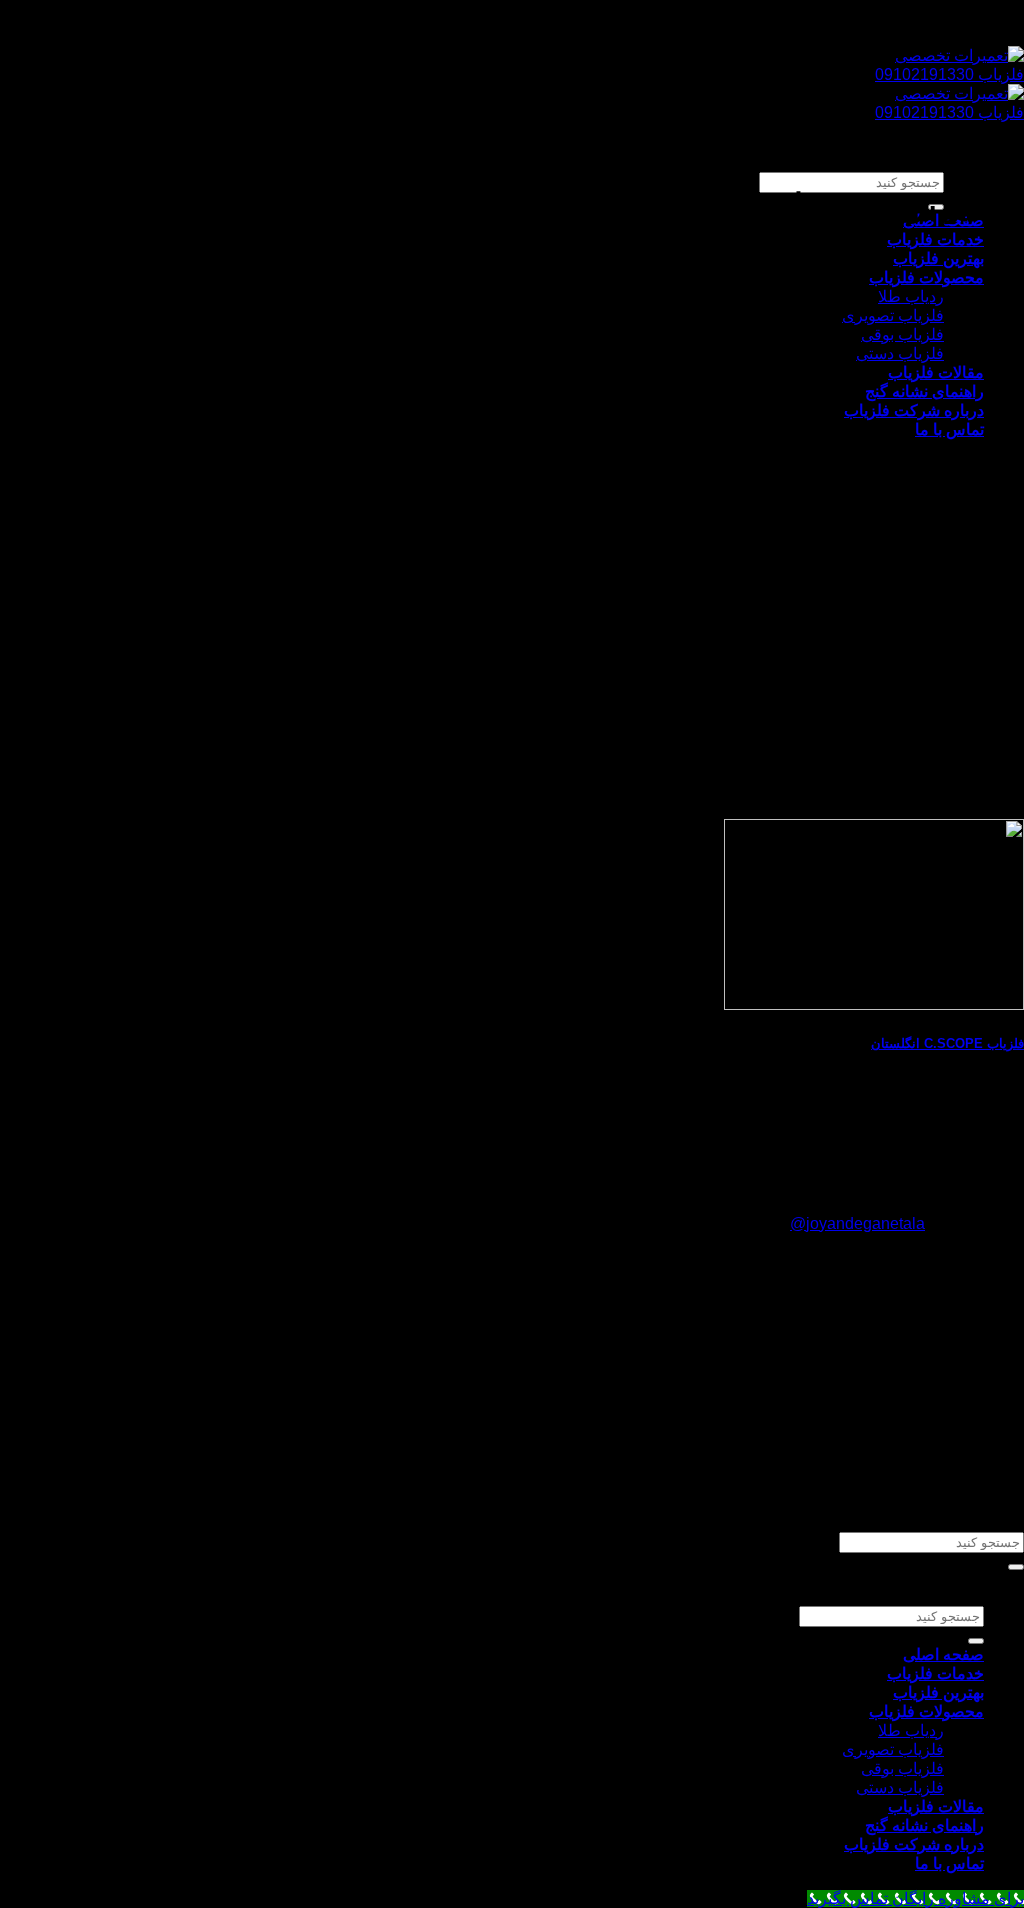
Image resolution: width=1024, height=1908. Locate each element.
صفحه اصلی (943, 1654)
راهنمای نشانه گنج (924, 391)
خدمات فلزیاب (935, 239)
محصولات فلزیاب (926, 277)
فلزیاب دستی (900, 353)
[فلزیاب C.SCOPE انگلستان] (874, 1004)
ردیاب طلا (911, 296)
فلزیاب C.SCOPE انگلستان (947, 1043)
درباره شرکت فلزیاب (914, 410)
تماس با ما (949, 429)
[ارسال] (1016, 1567)
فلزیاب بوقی (902, 334)
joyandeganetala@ (857, 1223)
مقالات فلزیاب (936, 372)
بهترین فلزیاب (938, 258)
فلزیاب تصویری (893, 315)
